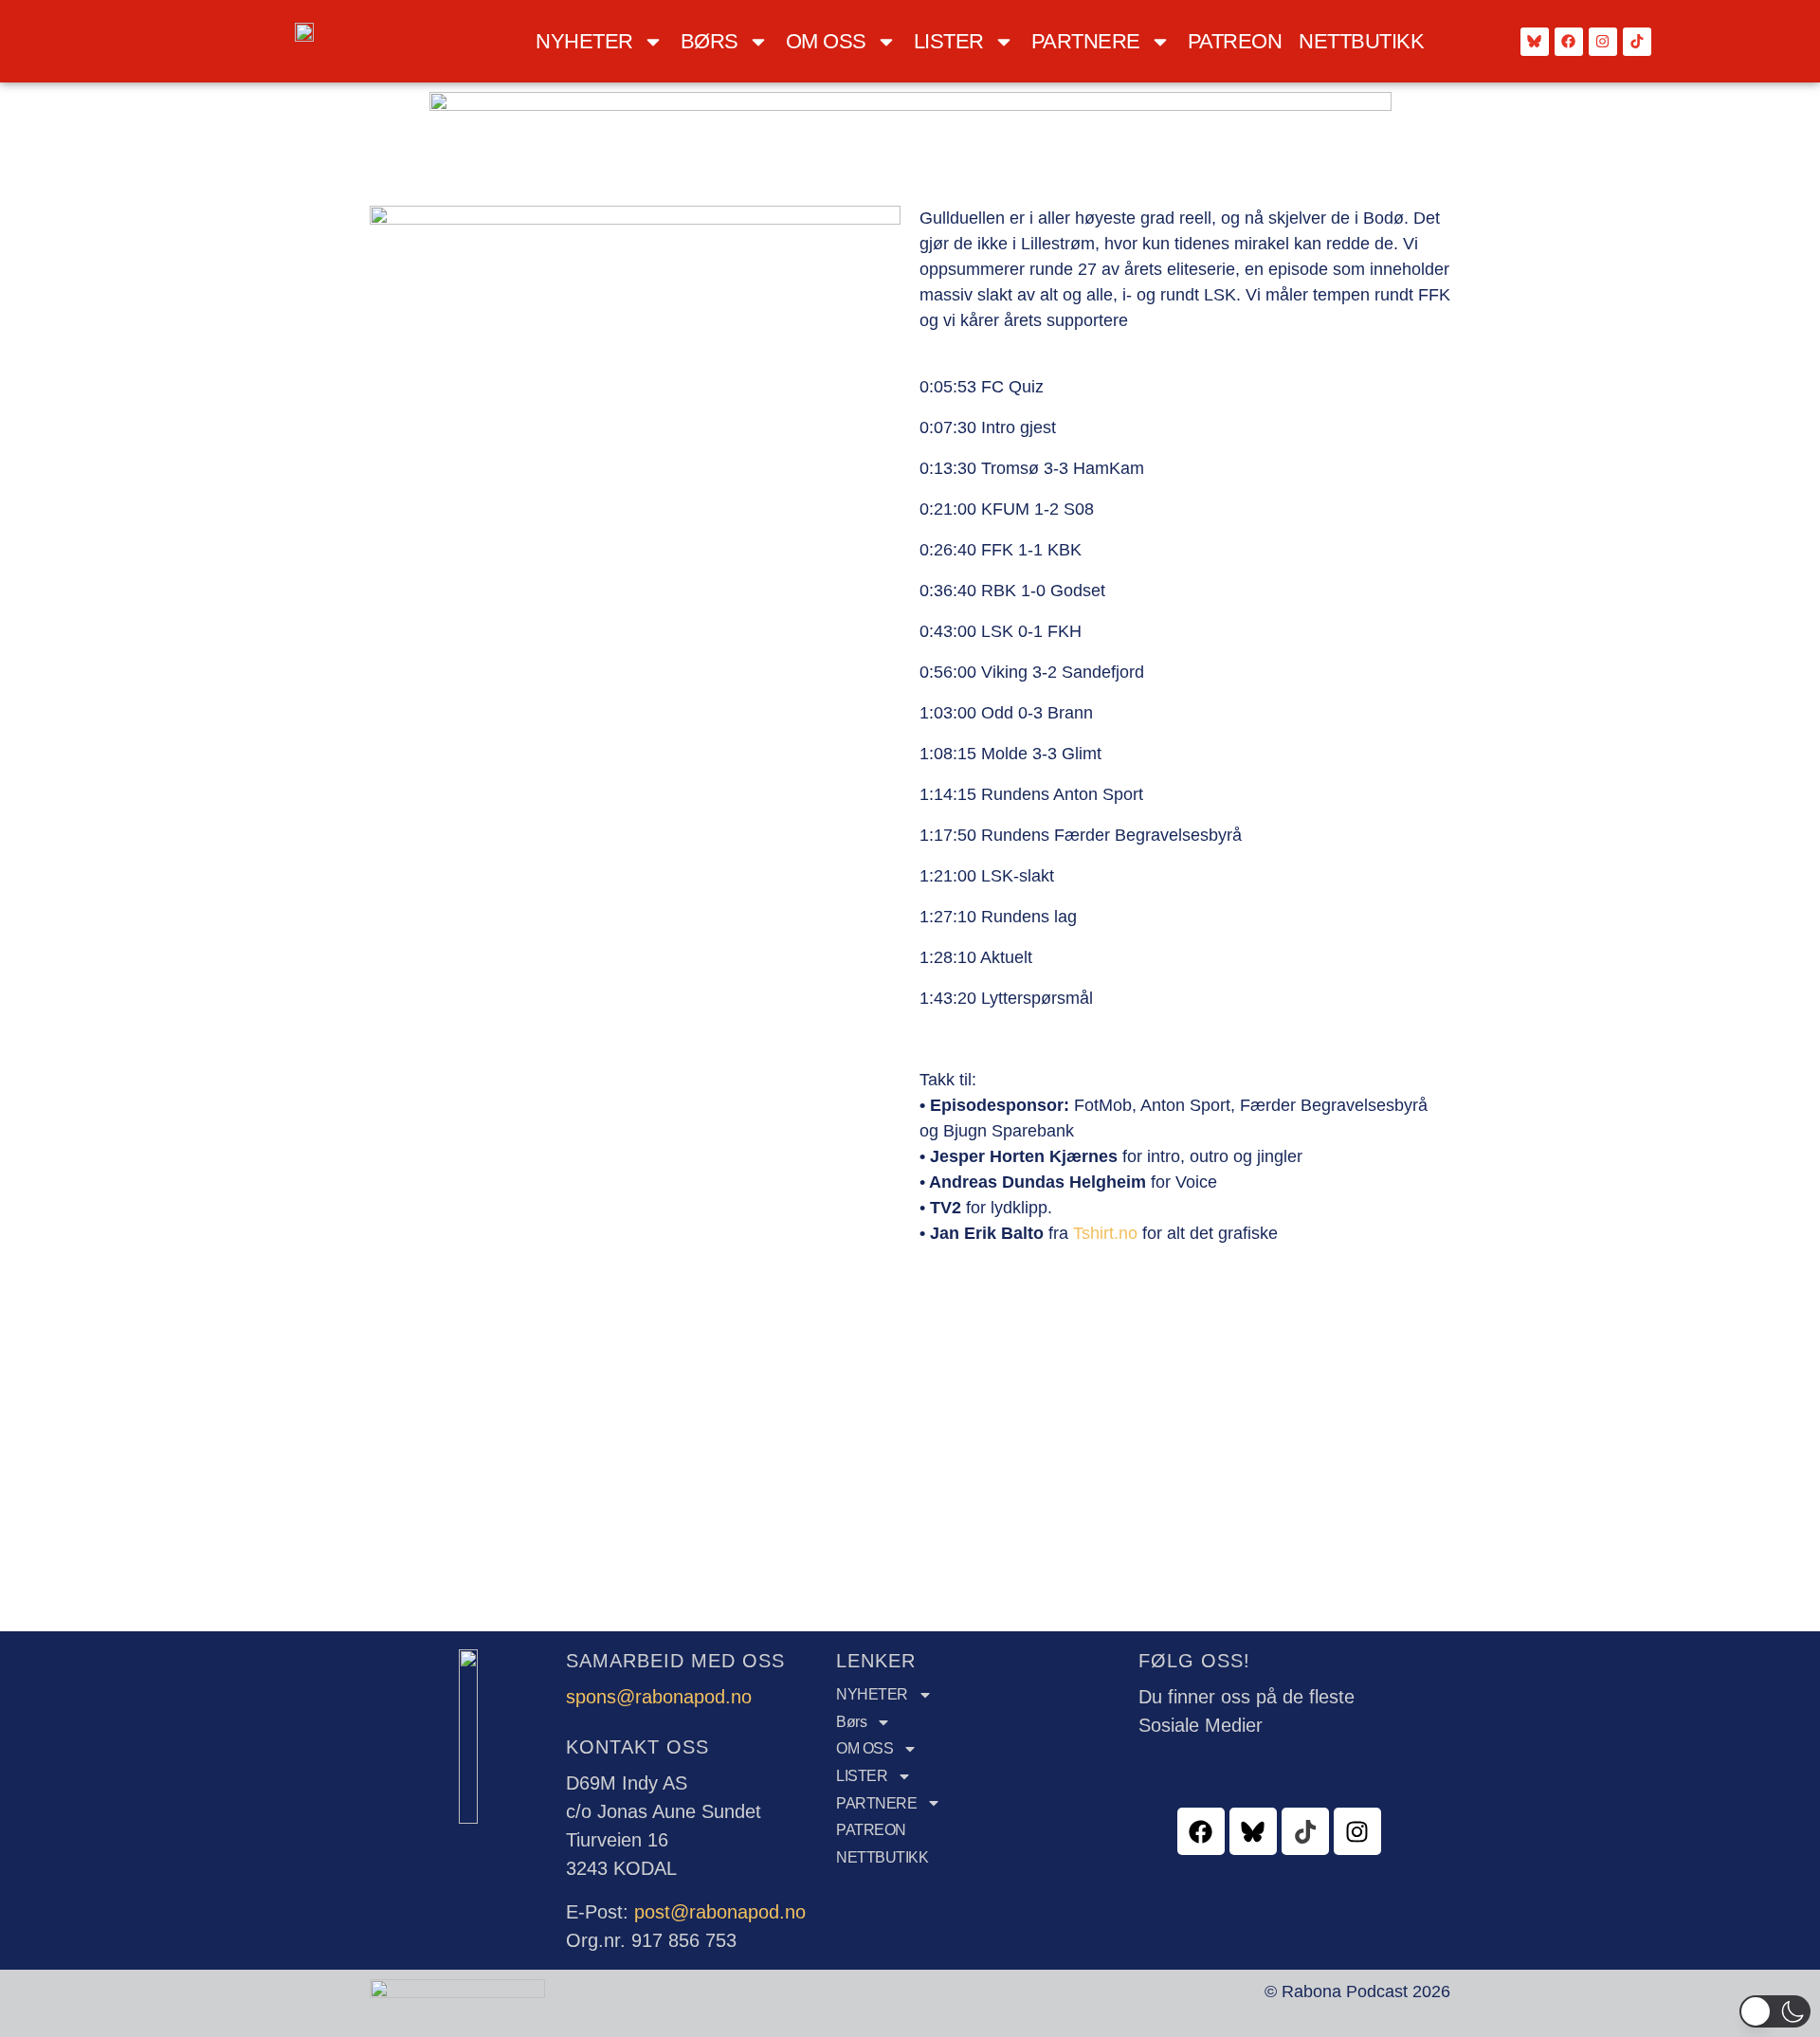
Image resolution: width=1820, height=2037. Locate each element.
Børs (710, 41)
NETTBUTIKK (1361, 41)
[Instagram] (1603, 42)
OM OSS (826, 41)
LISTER (949, 41)
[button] (1775, 2011)
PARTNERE (1086, 41)
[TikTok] (1637, 42)
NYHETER (584, 41)
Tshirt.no (1105, 1233)
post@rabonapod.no (720, 1912)
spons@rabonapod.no (659, 1697)
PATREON (1235, 41)
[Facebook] (1569, 42)
